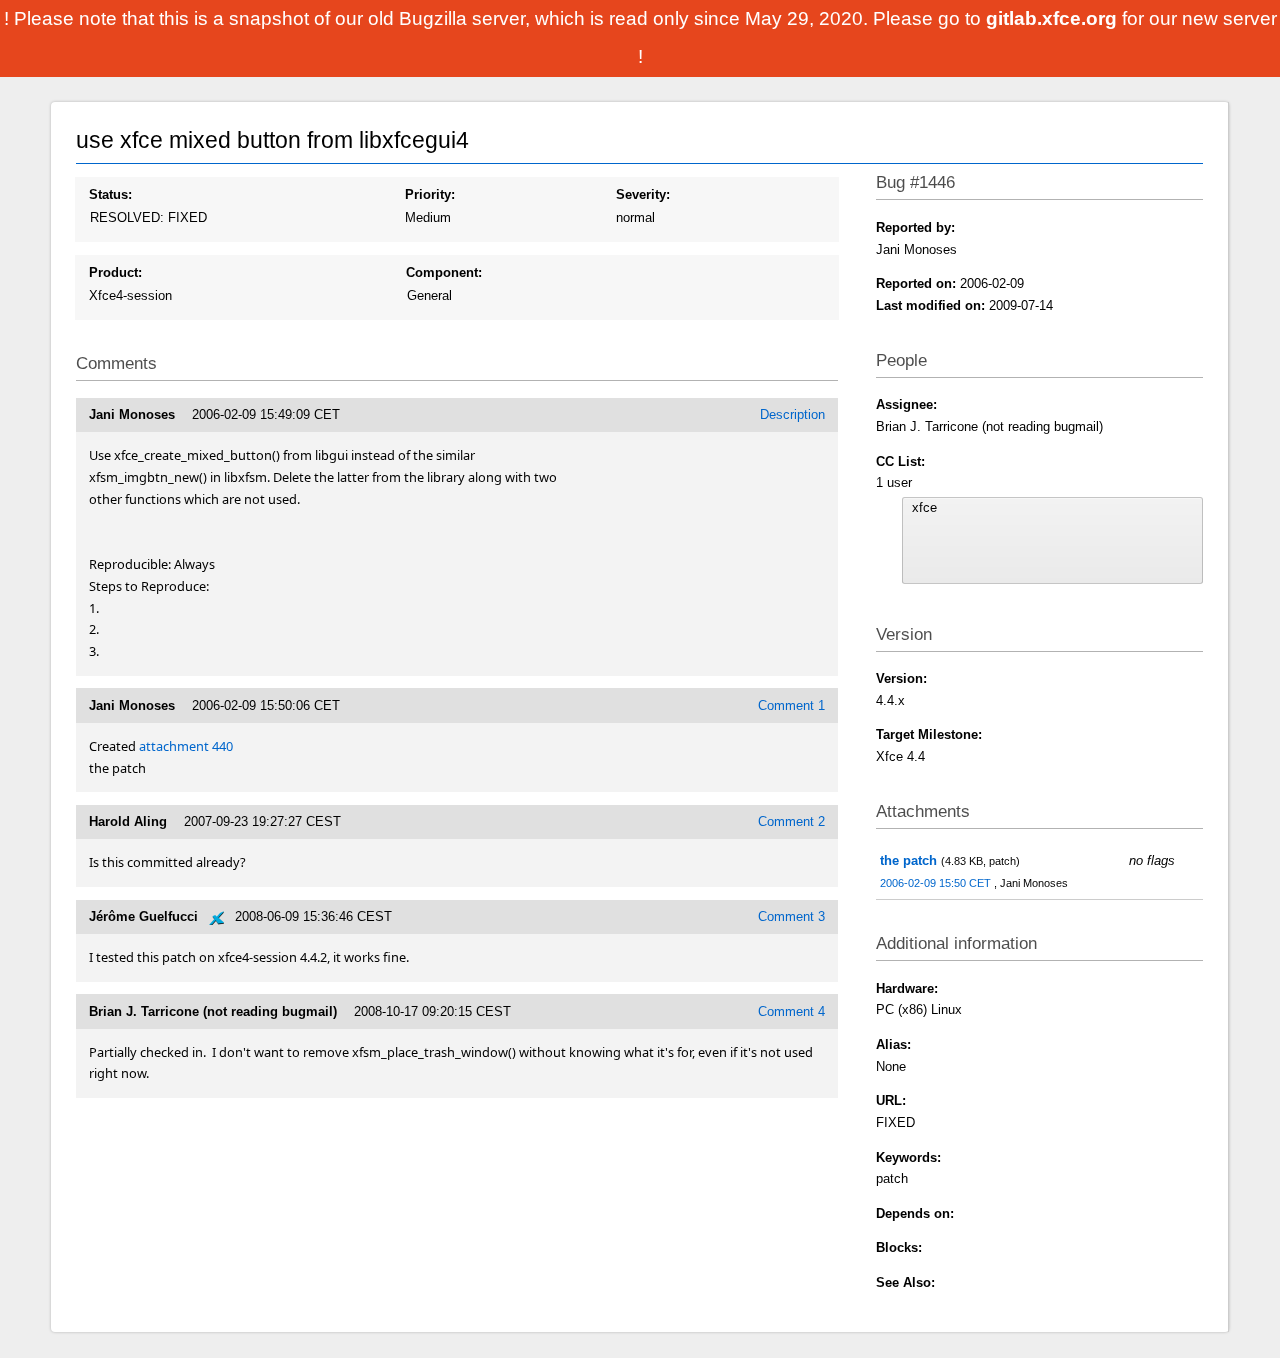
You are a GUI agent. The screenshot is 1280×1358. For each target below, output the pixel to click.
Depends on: (915, 1213)
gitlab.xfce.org (1054, 18)
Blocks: (899, 1247)
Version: (901, 678)
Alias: (893, 1044)
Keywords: (908, 1157)
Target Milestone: (929, 734)
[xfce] (1053, 508)
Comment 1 (791, 705)
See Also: (905, 1282)
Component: (444, 272)
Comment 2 (791, 821)
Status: (110, 194)
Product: (115, 272)
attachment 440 (186, 746)
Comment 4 (791, 1011)
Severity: (643, 194)
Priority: (430, 194)
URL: (891, 1100)
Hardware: (907, 988)
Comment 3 (791, 916)
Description (792, 414)
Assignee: (906, 404)
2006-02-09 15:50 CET (937, 883)
